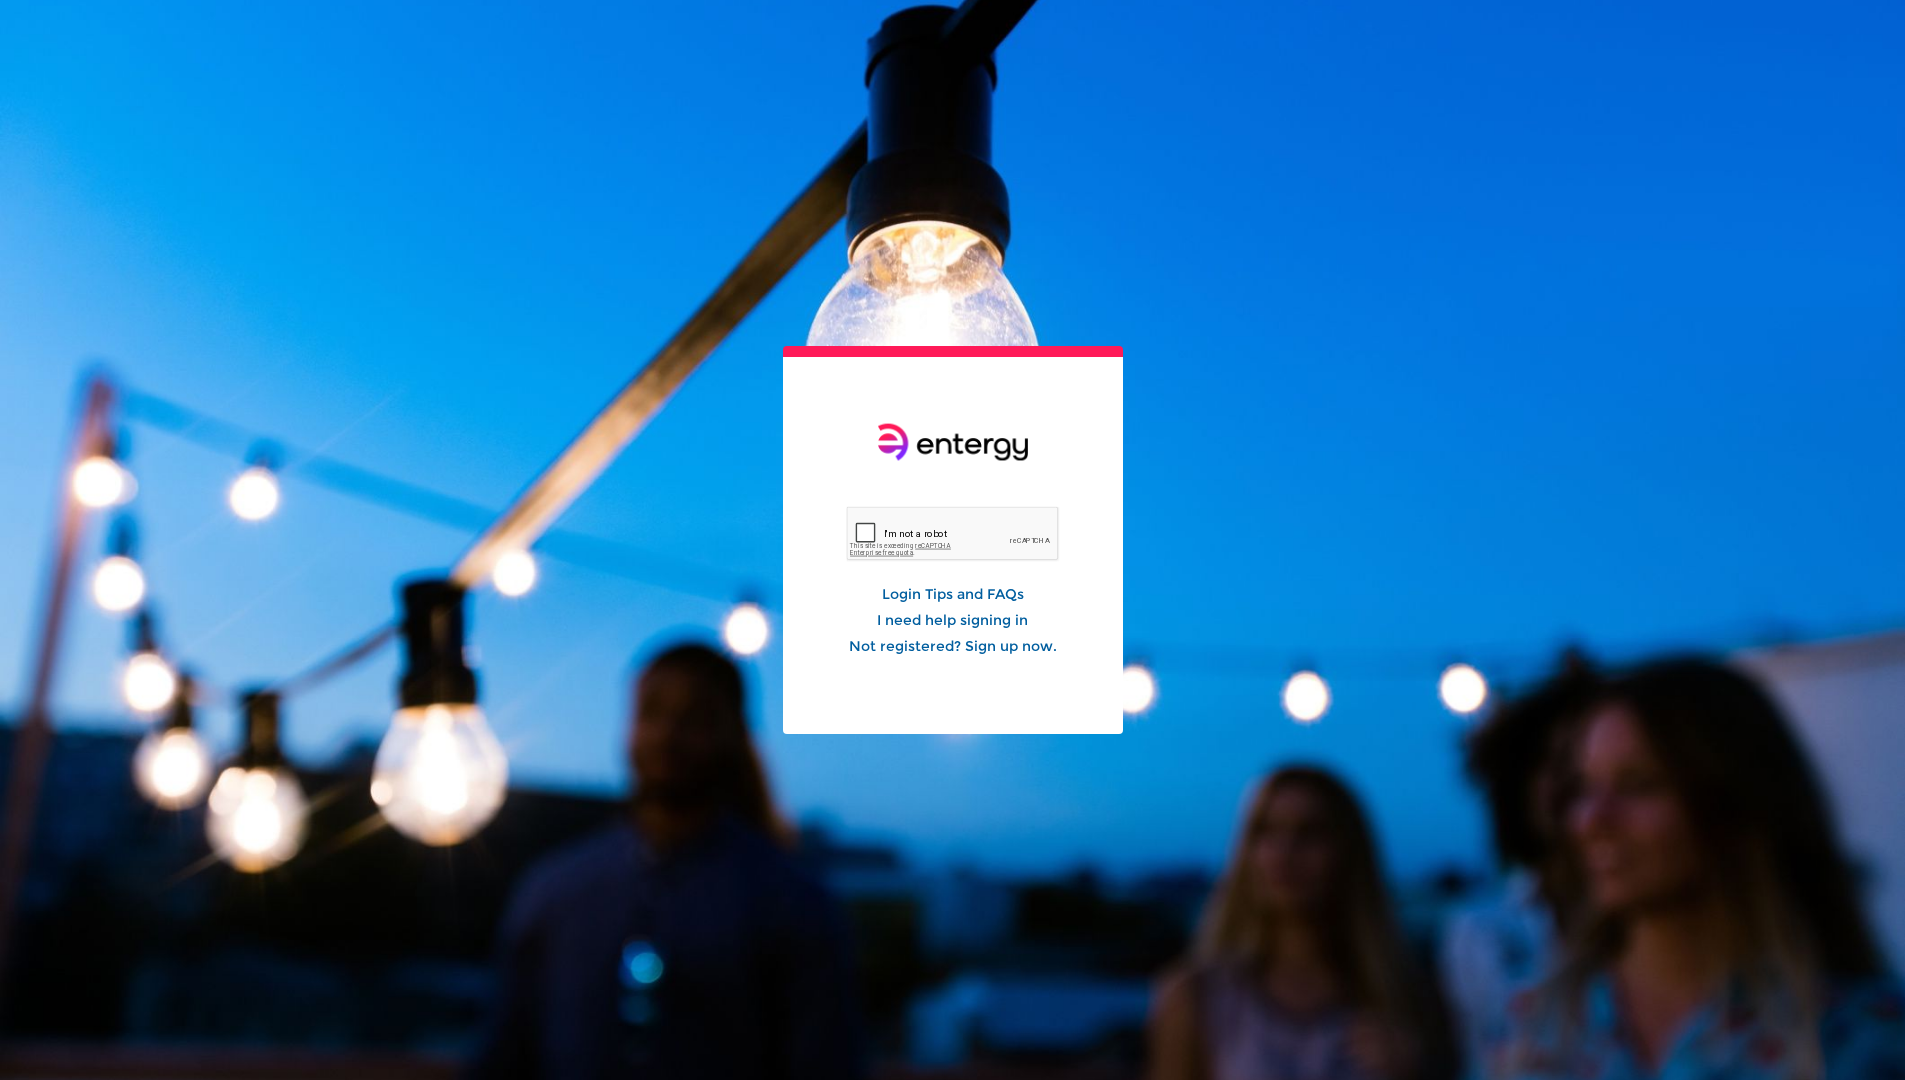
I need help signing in (952, 620)
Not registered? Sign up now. (953, 646)
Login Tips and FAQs (953, 594)
